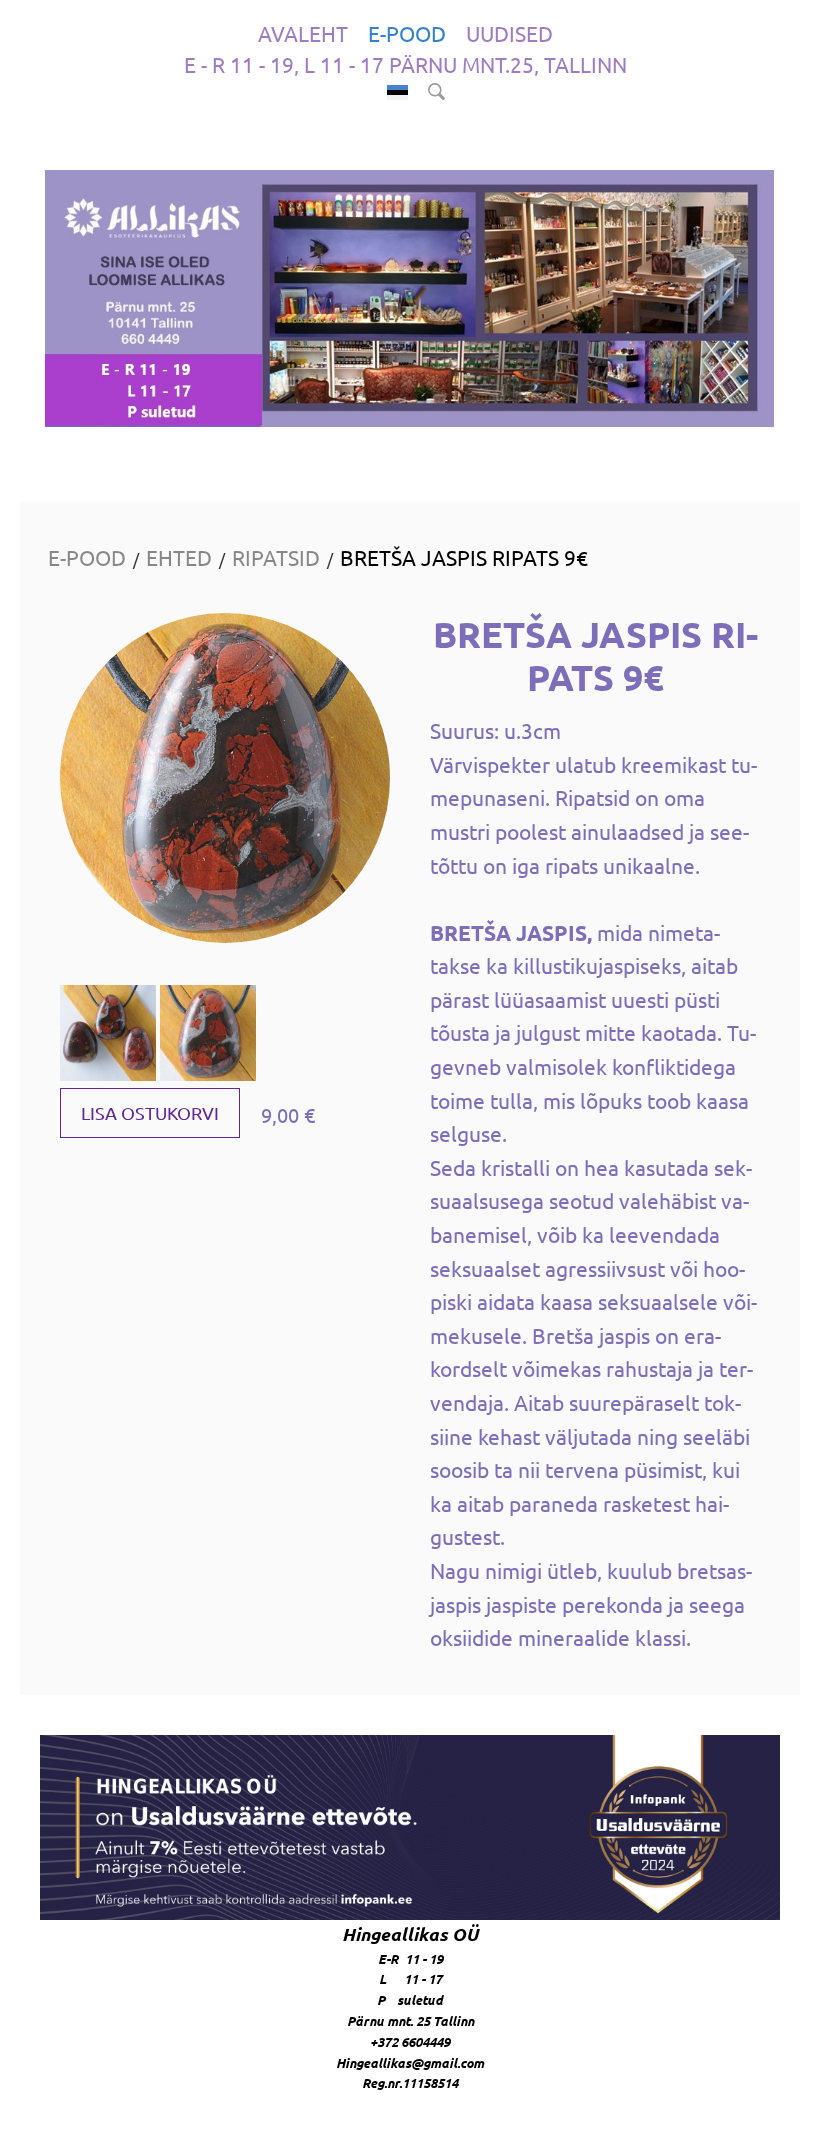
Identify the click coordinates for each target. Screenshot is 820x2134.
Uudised (509, 33)
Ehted (179, 557)
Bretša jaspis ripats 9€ (464, 557)
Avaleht (303, 33)
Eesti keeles (397, 92)
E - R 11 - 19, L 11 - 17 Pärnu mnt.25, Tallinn (405, 64)
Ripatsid (276, 557)
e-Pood (407, 33)
